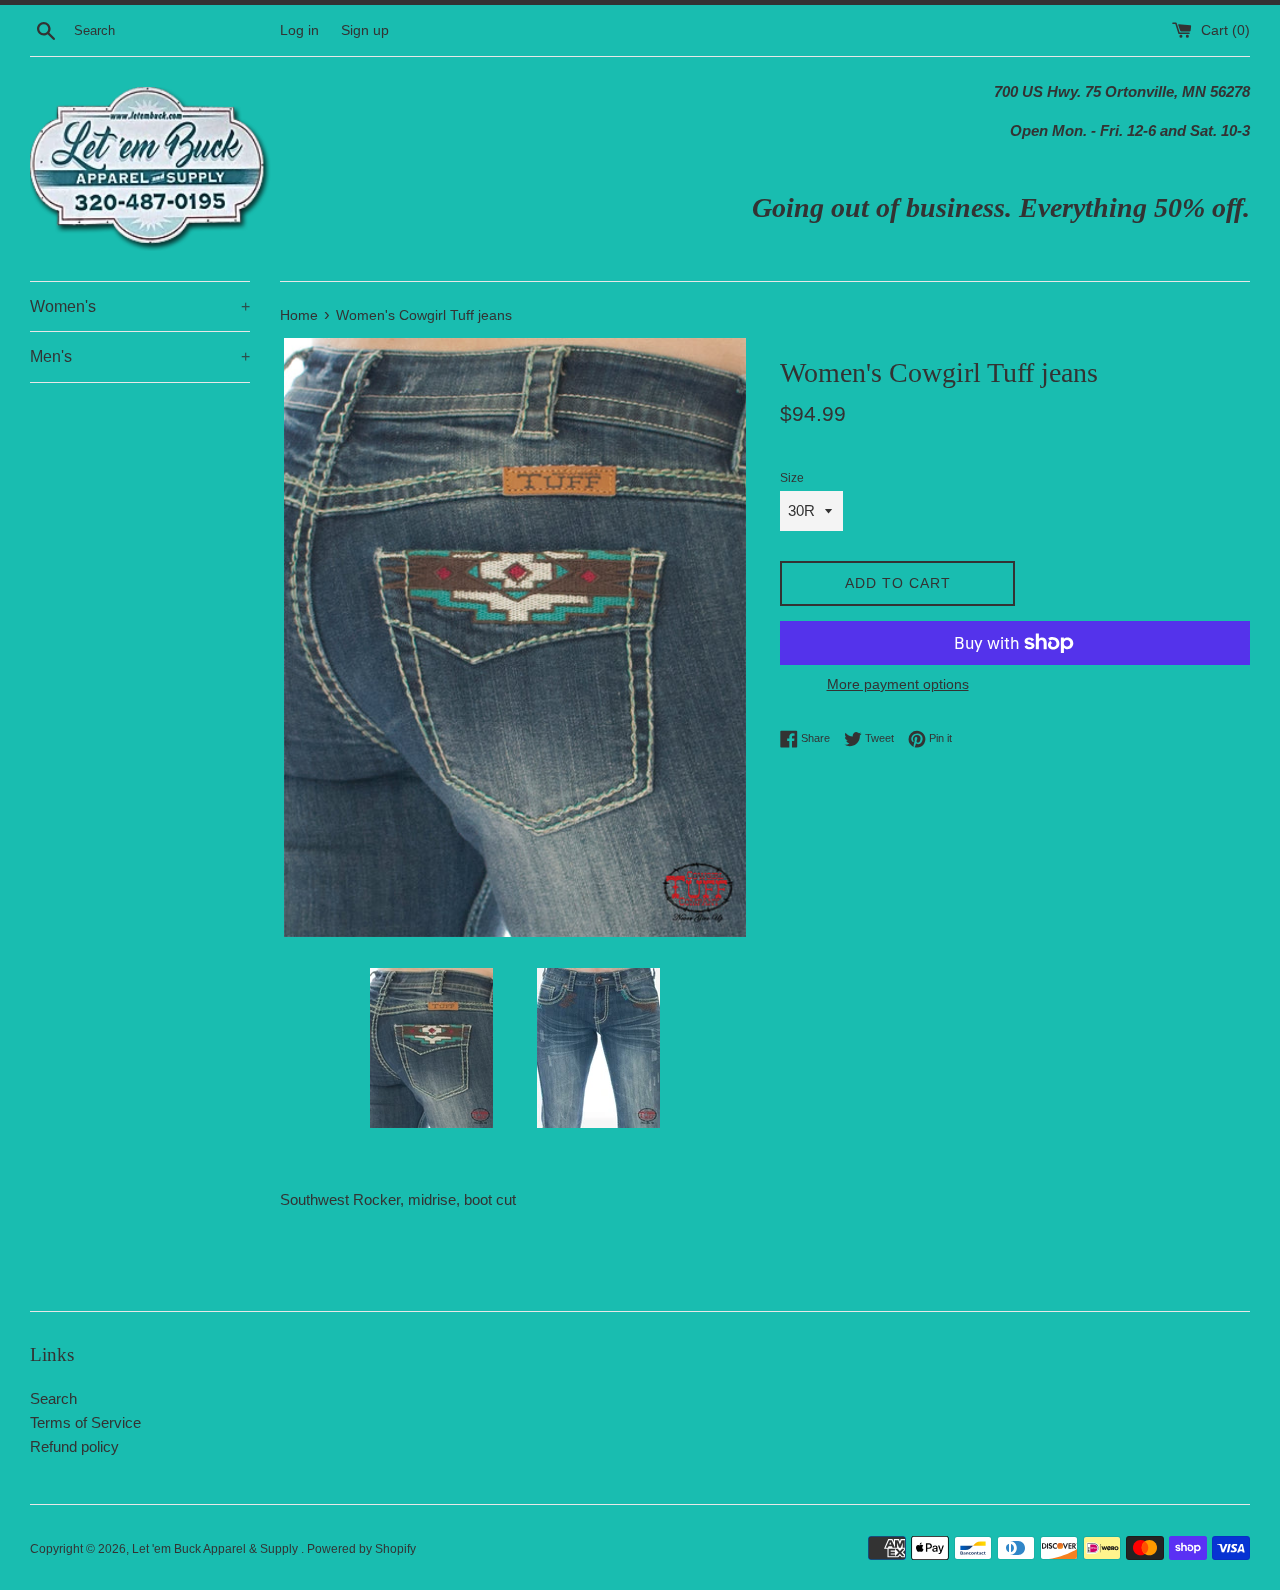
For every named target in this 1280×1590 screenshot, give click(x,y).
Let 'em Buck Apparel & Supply (216, 1549)
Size (792, 478)
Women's (140, 306)
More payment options (898, 684)
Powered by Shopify (361, 1549)
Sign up (365, 30)
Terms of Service (85, 1422)
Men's (140, 356)
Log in (299, 30)
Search (53, 1398)
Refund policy (74, 1446)
